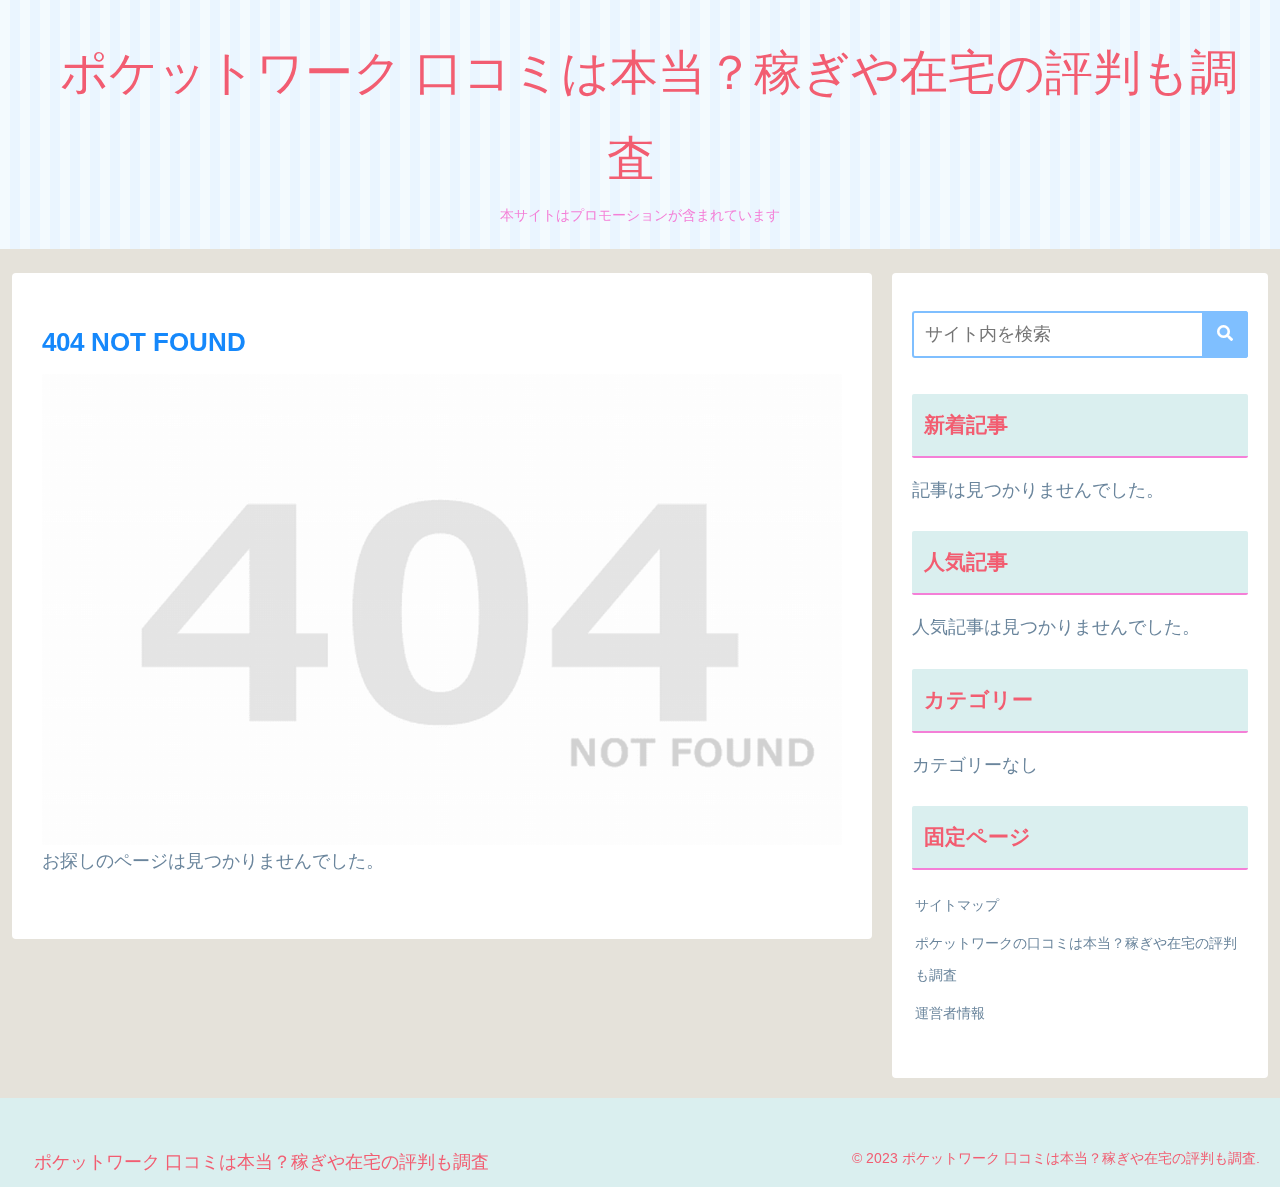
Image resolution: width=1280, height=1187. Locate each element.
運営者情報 (950, 1013)
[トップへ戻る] (1250, 1157)
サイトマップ (957, 905)
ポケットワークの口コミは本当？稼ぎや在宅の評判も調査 (1076, 959)
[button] (1225, 334)
